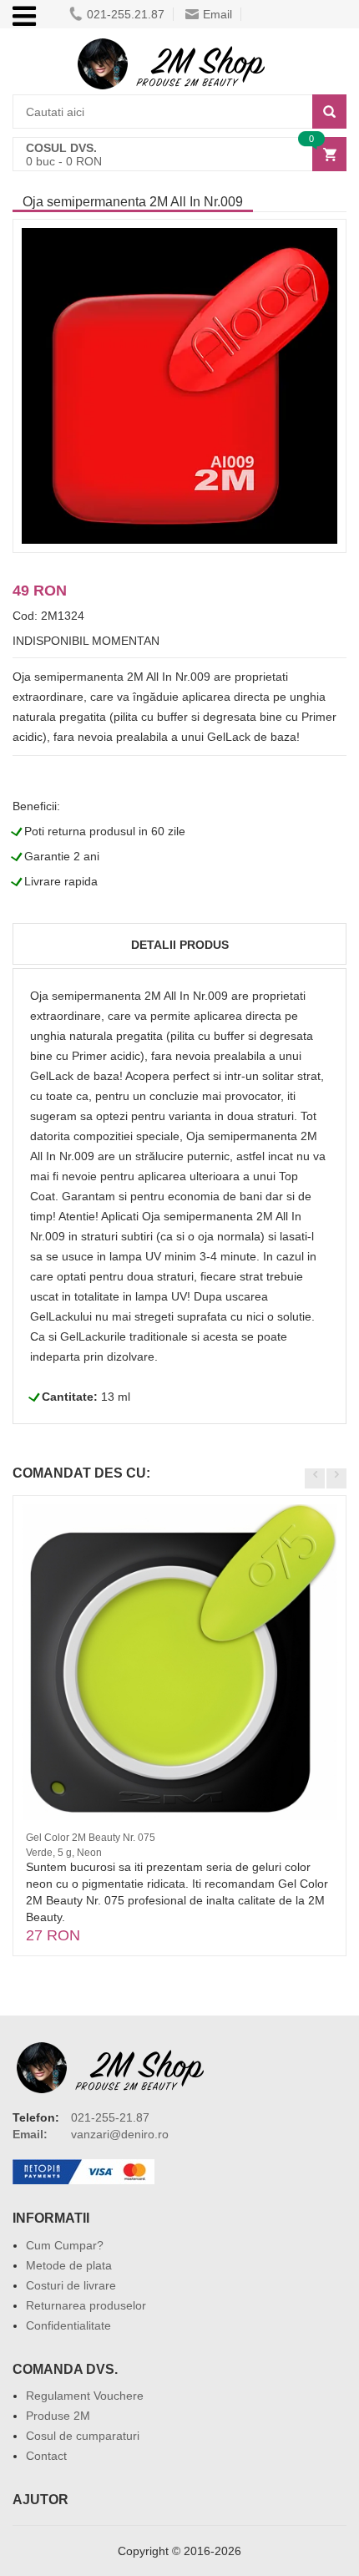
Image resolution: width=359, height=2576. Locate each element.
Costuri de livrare (71, 2285)
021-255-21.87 (110, 2117)
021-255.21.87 (126, 14)
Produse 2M (58, 2416)
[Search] (329, 112)
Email (217, 14)
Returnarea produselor (86, 2305)
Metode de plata (69, 2265)
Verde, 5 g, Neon (64, 1853)
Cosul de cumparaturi (83, 2436)
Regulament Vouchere (85, 2396)
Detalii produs (180, 945)
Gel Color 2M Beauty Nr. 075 (91, 1838)
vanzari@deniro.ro (120, 2134)
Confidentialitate (68, 2325)
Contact (46, 2456)
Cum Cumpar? (65, 2245)
